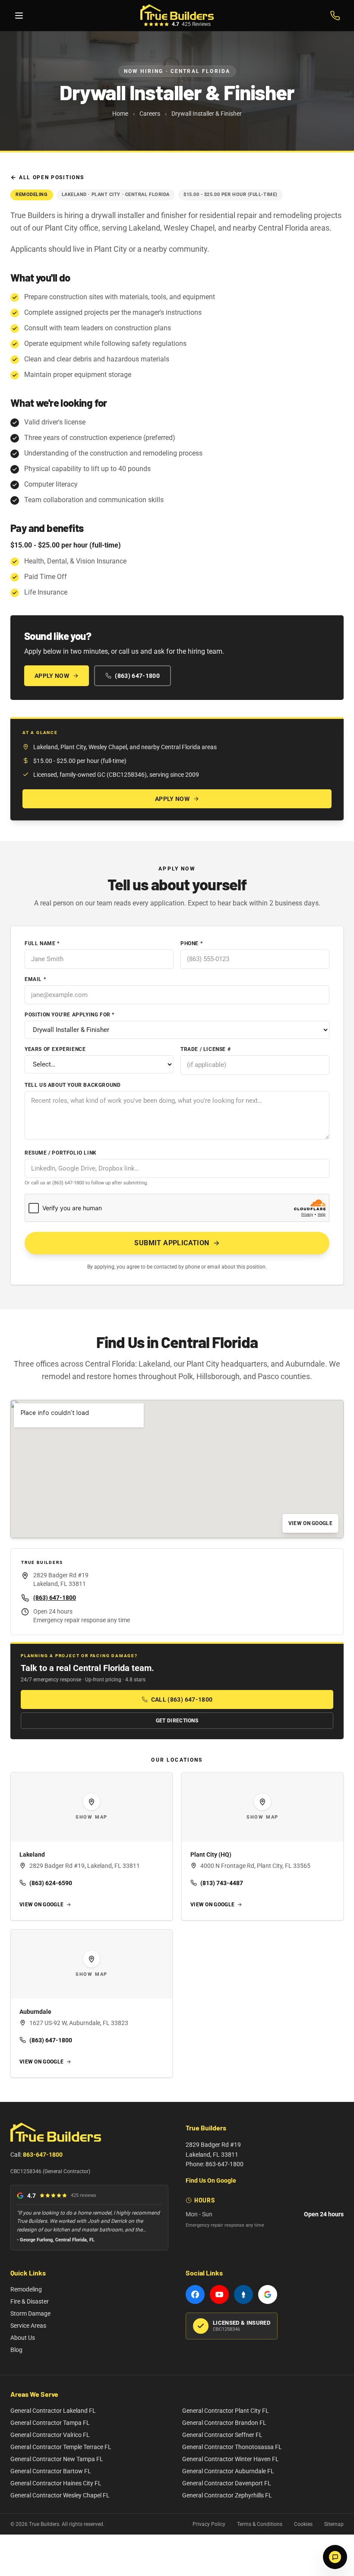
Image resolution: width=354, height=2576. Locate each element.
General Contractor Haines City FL (56, 2483)
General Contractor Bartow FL (51, 2471)
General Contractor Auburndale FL (228, 2471)
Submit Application (172, 1243)
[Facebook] (195, 2294)
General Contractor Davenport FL (227, 2483)
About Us (23, 2338)
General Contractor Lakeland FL (53, 2411)
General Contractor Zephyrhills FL (227, 2495)
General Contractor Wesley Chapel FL (60, 2495)
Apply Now (52, 676)
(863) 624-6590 (51, 1883)
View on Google (310, 1523)
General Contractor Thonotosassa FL (232, 2447)
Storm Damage (30, 2313)
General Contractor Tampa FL (50, 2423)
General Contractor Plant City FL (226, 2411)
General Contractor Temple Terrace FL (61, 2447)
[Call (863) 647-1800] (335, 16)
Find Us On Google (211, 2180)
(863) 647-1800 (137, 676)
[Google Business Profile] (268, 2294)
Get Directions (177, 1721)
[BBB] (243, 2294)
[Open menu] (19, 16)
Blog (16, 2350)
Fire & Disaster (30, 2301)
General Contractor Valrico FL (50, 2435)
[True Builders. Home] (177, 12)
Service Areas (28, 2326)
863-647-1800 (43, 2155)
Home (120, 114)
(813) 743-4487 (222, 1883)
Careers (150, 114)
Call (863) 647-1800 (182, 1699)
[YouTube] (219, 2294)
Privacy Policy (209, 2524)
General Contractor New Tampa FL (57, 2459)
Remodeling (26, 2289)
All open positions (51, 177)
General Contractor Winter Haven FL (231, 2459)
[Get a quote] (335, 2557)
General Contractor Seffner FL (222, 2435)
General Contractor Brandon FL (224, 2423)
